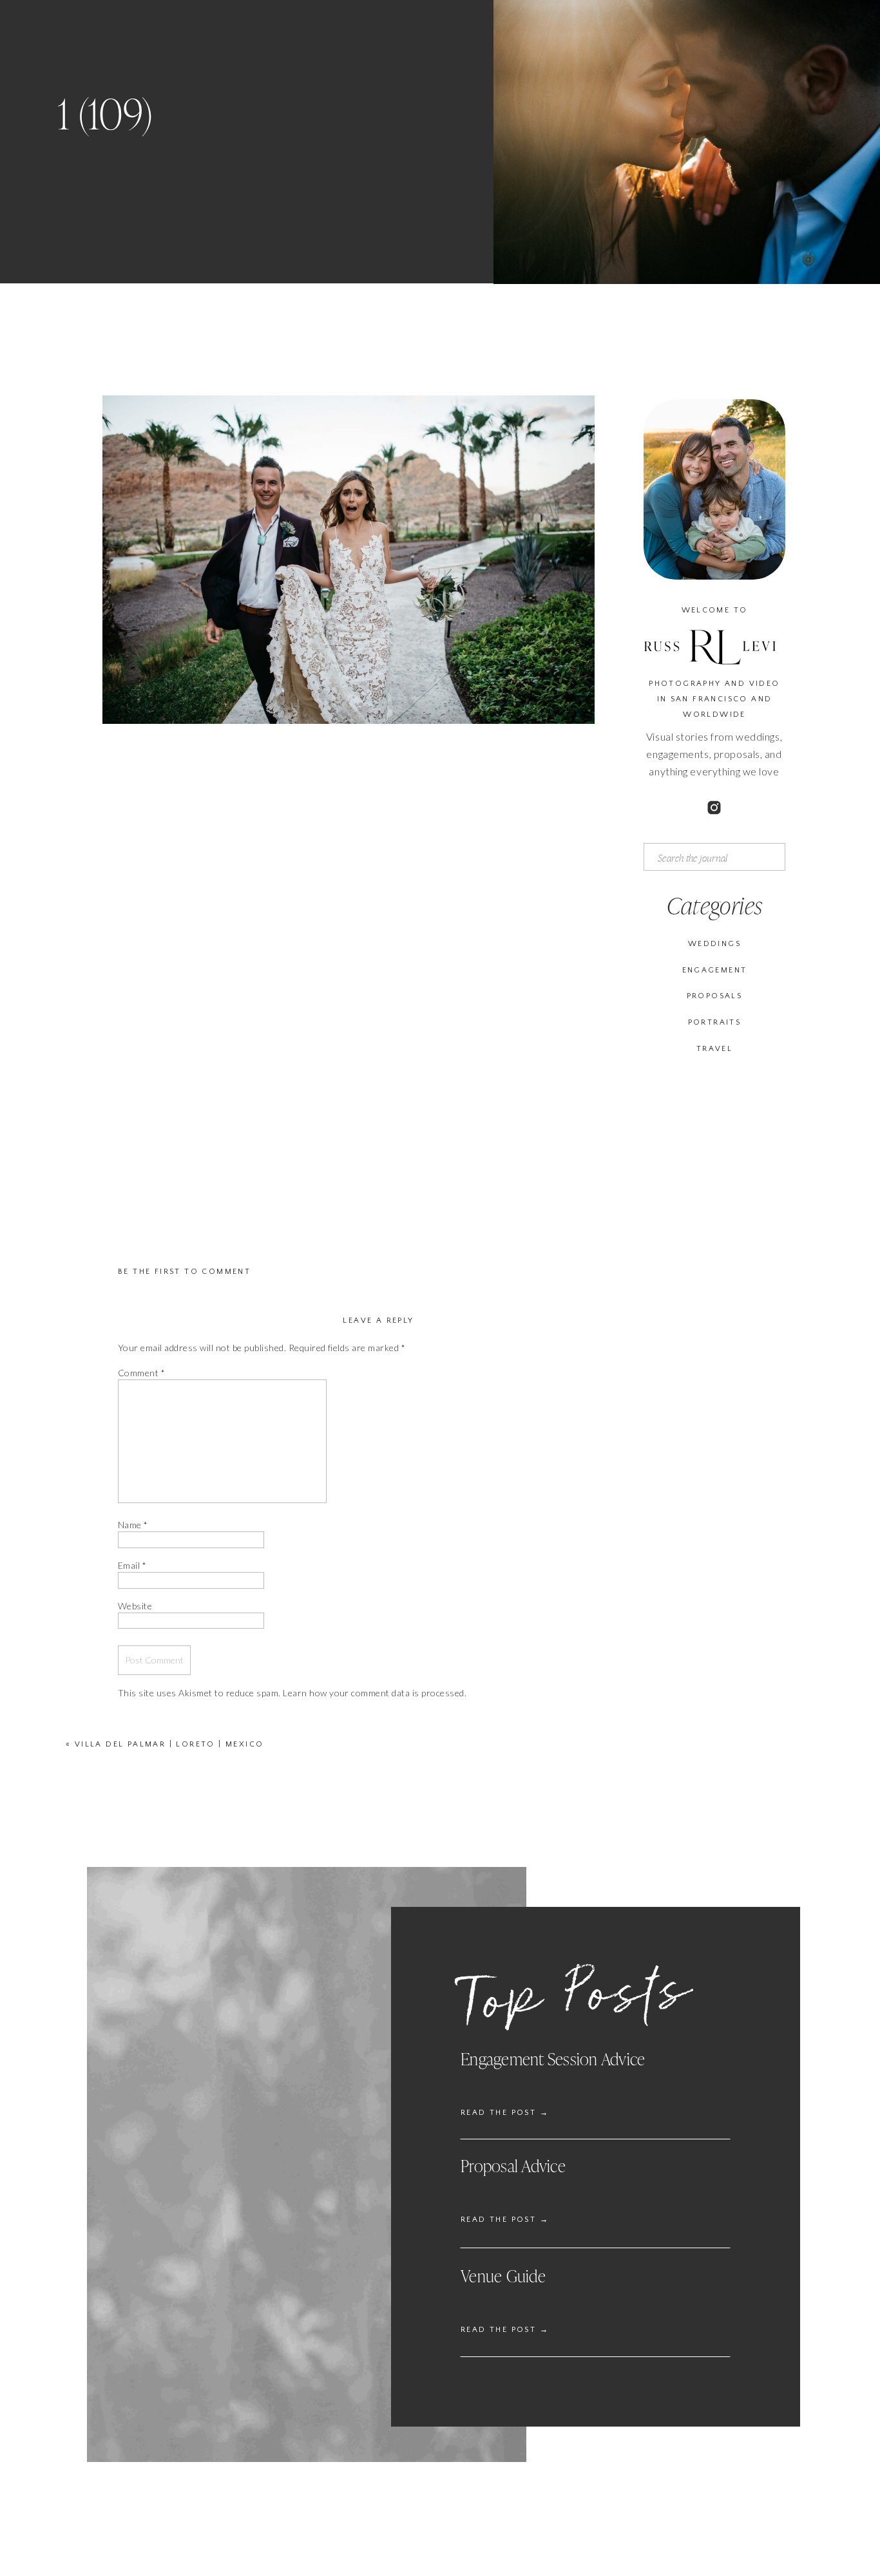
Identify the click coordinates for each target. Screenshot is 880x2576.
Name (133, 1525)
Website (135, 1606)
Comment (141, 1373)
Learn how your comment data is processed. (375, 1693)
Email (132, 1565)
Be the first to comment (184, 1272)
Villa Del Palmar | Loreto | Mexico (169, 1744)
